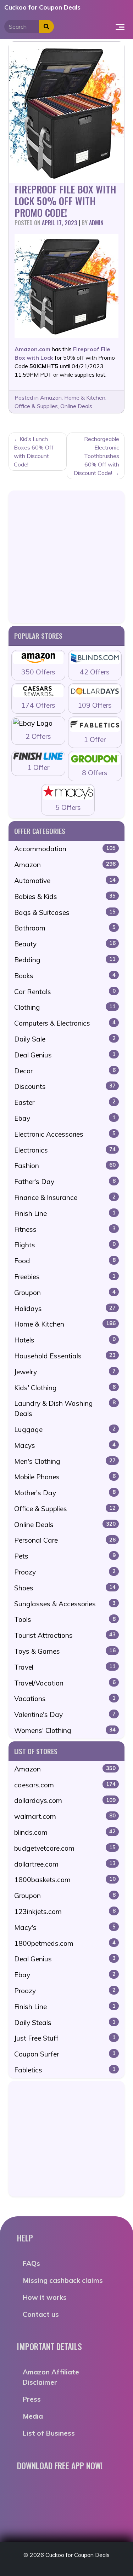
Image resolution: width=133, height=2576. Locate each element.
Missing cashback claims (63, 2280)
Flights (65, 1245)
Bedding (65, 960)
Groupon (65, 1293)
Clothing (65, 1007)
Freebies (65, 1277)
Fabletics (65, 2070)
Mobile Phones (65, 1477)
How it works (45, 2297)
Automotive (65, 881)
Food (65, 1261)
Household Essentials (65, 1356)
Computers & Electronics (65, 1023)
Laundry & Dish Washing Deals (65, 1408)
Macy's (65, 1927)
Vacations (65, 1699)
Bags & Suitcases (65, 912)
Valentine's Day (65, 1715)
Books (65, 976)
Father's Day (65, 1182)
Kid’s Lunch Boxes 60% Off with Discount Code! (34, 452)
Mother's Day (65, 1493)
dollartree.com (65, 1864)
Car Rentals (65, 992)
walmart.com (65, 1816)
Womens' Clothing (65, 1730)
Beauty (65, 944)
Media (33, 2416)
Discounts (65, 1086)
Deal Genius (65, 1055)
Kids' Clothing (65, 1388)
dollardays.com (65, 1800)
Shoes (65, 1588)
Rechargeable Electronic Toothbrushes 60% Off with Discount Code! (96, 456)
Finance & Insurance (65, 1197)
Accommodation (65, 849)
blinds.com (65, 1832)
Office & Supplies (36, 406)
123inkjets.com (65, 1911)
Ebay (65, 1118)
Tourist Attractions (65, 1635)
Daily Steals (65, 2023)
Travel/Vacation (65, 1683)
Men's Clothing (65, 1461)
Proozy (65, 1572)
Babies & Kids (65, 897)
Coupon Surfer (65, 2054)
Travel (65, 1667)
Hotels (65, 1340)
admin (96, 223)
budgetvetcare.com (65, 1848)
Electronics (65, 1150)
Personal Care (65, 1540)
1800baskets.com (65, 1880)
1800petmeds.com (65, 1943)
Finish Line (65, 1213)
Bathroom (65, 928)
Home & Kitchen (85, 398)
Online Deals (76, 406)
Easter (65, 1102)
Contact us (41, 2314)
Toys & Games (65, 1651)
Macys (65, 1445)
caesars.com (65, 1785)
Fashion (65, 1166)
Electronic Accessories (65, 1134)
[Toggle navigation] (120, 27)
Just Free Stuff (65, 2038)
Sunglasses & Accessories (65, 1604)
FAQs (31, 2263)
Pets (65, 1556)
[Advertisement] (66, 557)
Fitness (65, 1229)
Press (32, 2399)
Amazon (51, 398)
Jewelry (65, 1372)
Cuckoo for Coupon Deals (42, 7)
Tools (65, 1619)
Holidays (65, 1309)
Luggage (65, 1429)
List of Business (49, 2433)
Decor (65, 1071)
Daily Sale (65, 1039)
